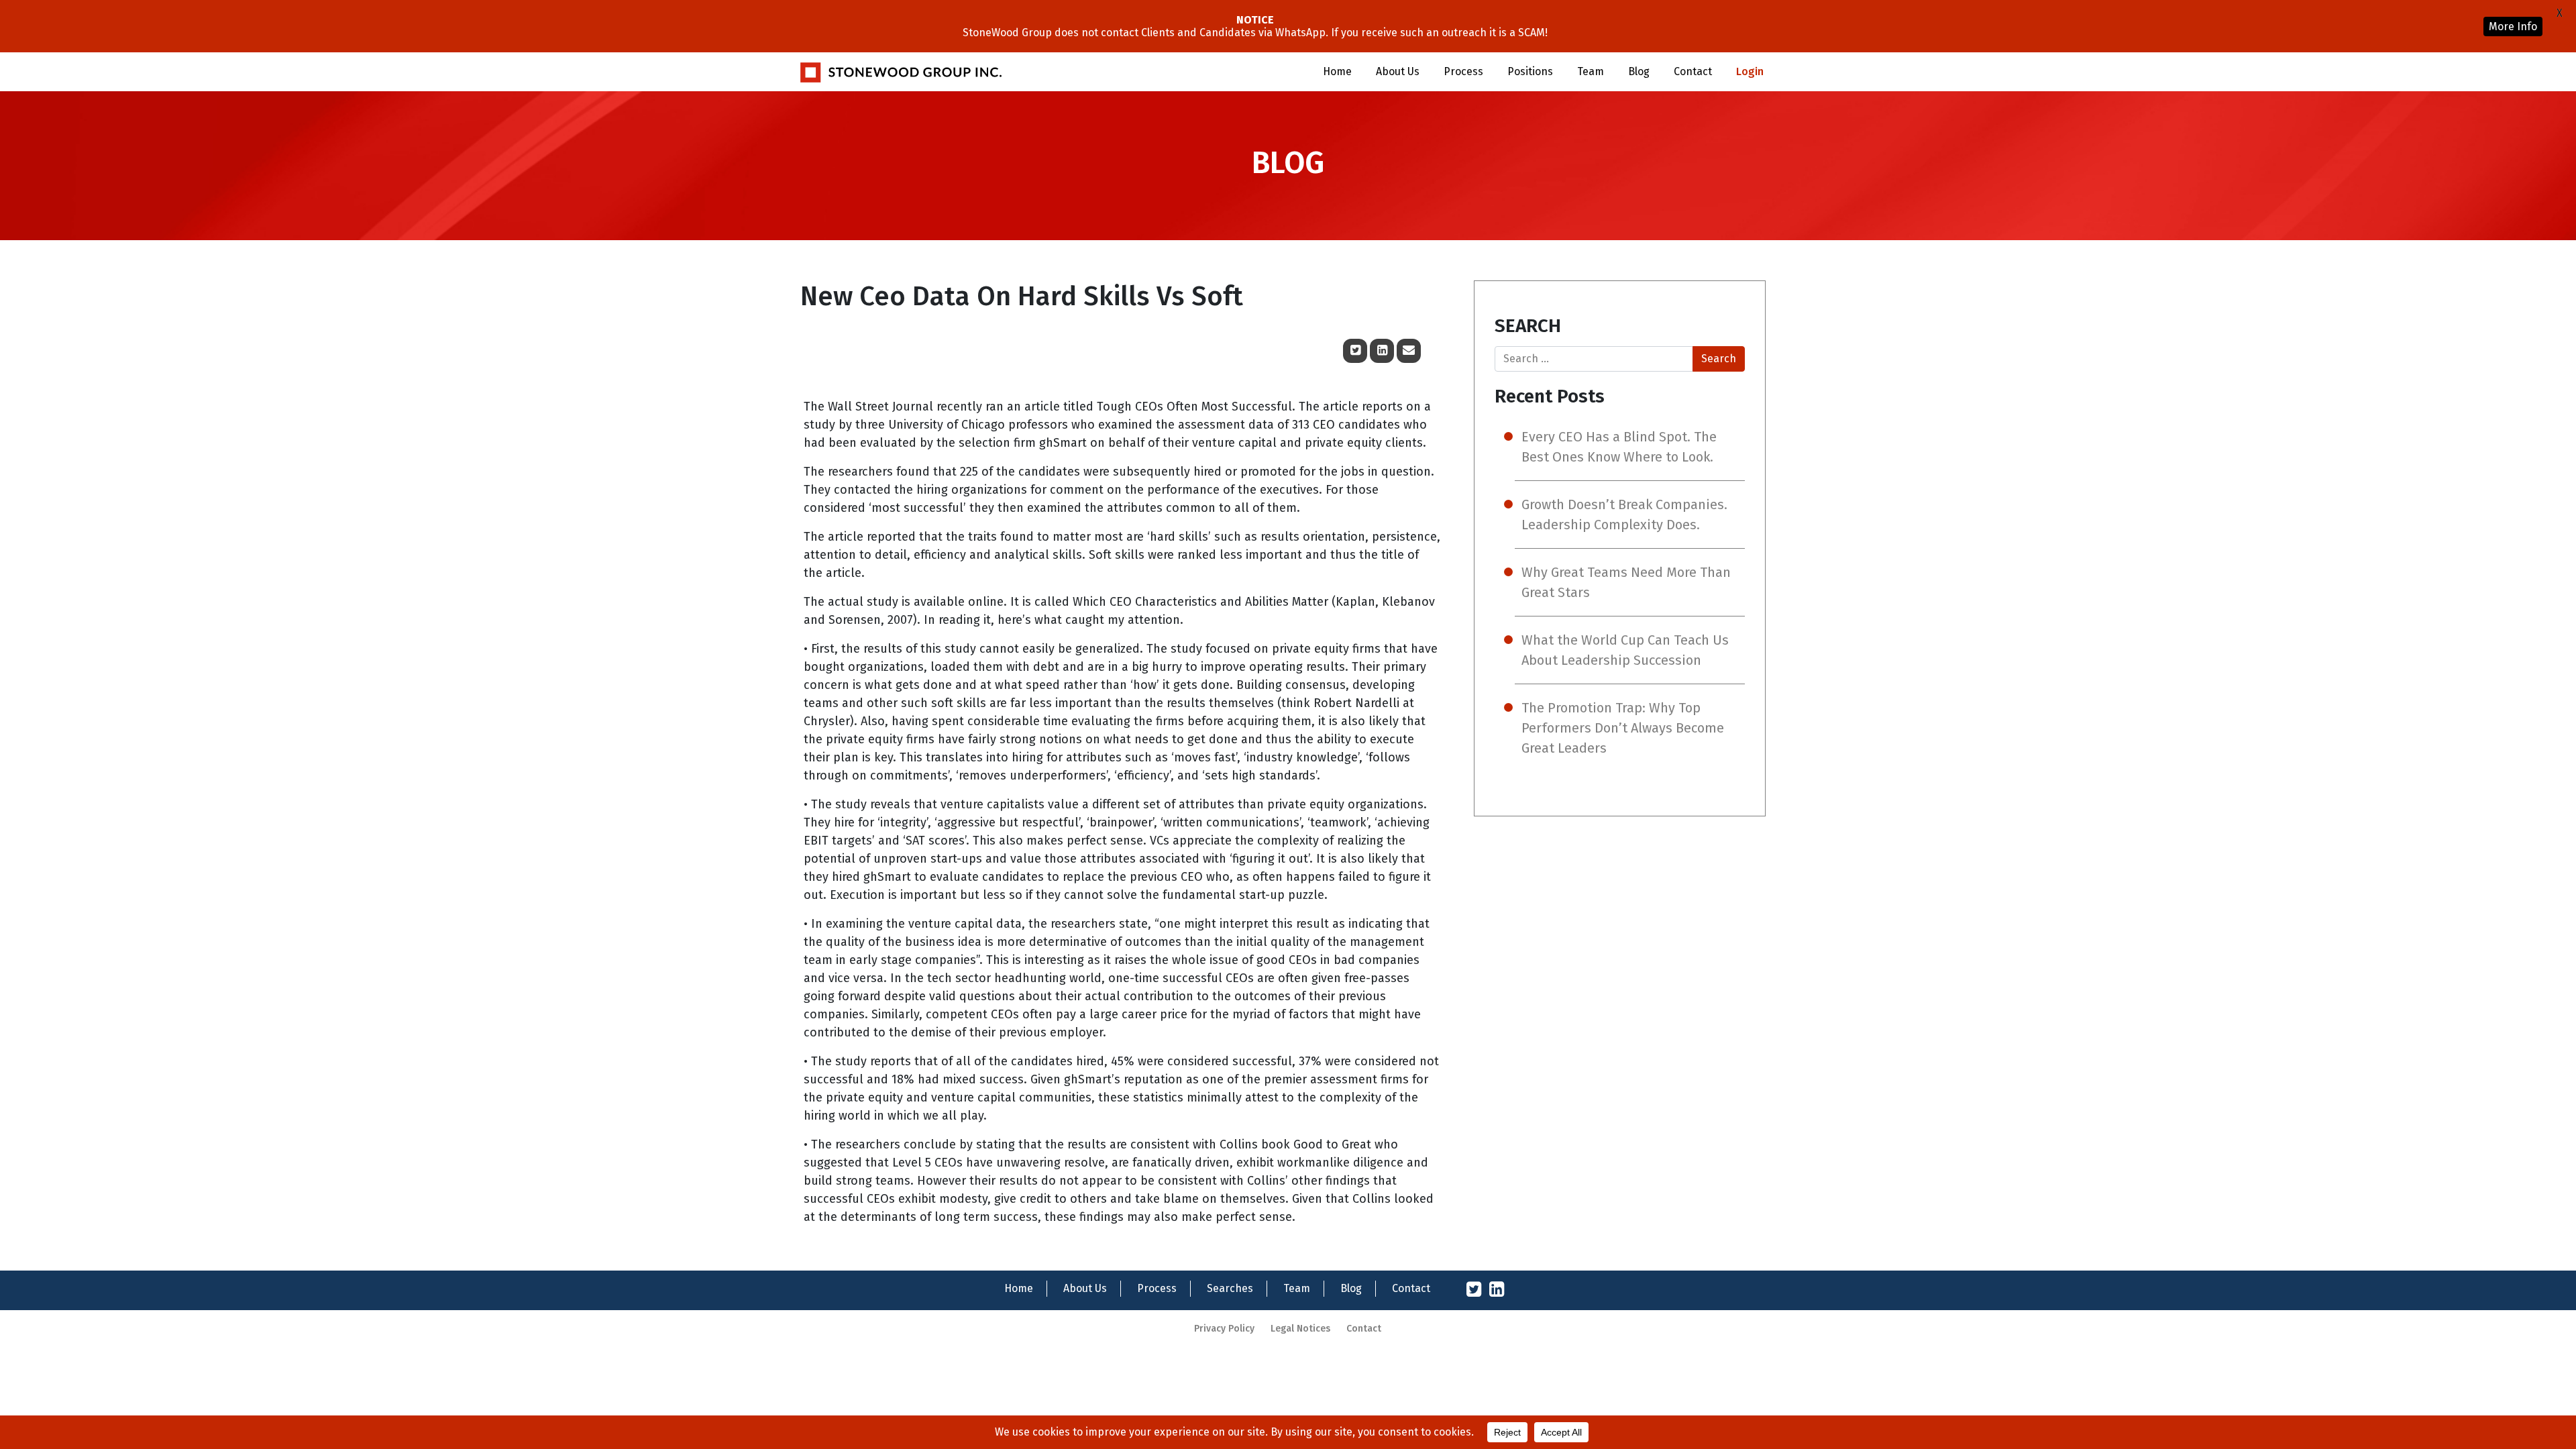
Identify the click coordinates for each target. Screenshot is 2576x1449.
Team (1591, 71)
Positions (1530, 71)
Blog (1639, 71)
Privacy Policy (1224, 1329)
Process (1463, 71)
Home (1337, 71)
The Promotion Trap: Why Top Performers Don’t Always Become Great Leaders (1623, 728)
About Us (1398, 71)
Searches (1230, 1288)
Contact (1693, 71)
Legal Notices (1300, 1329)
